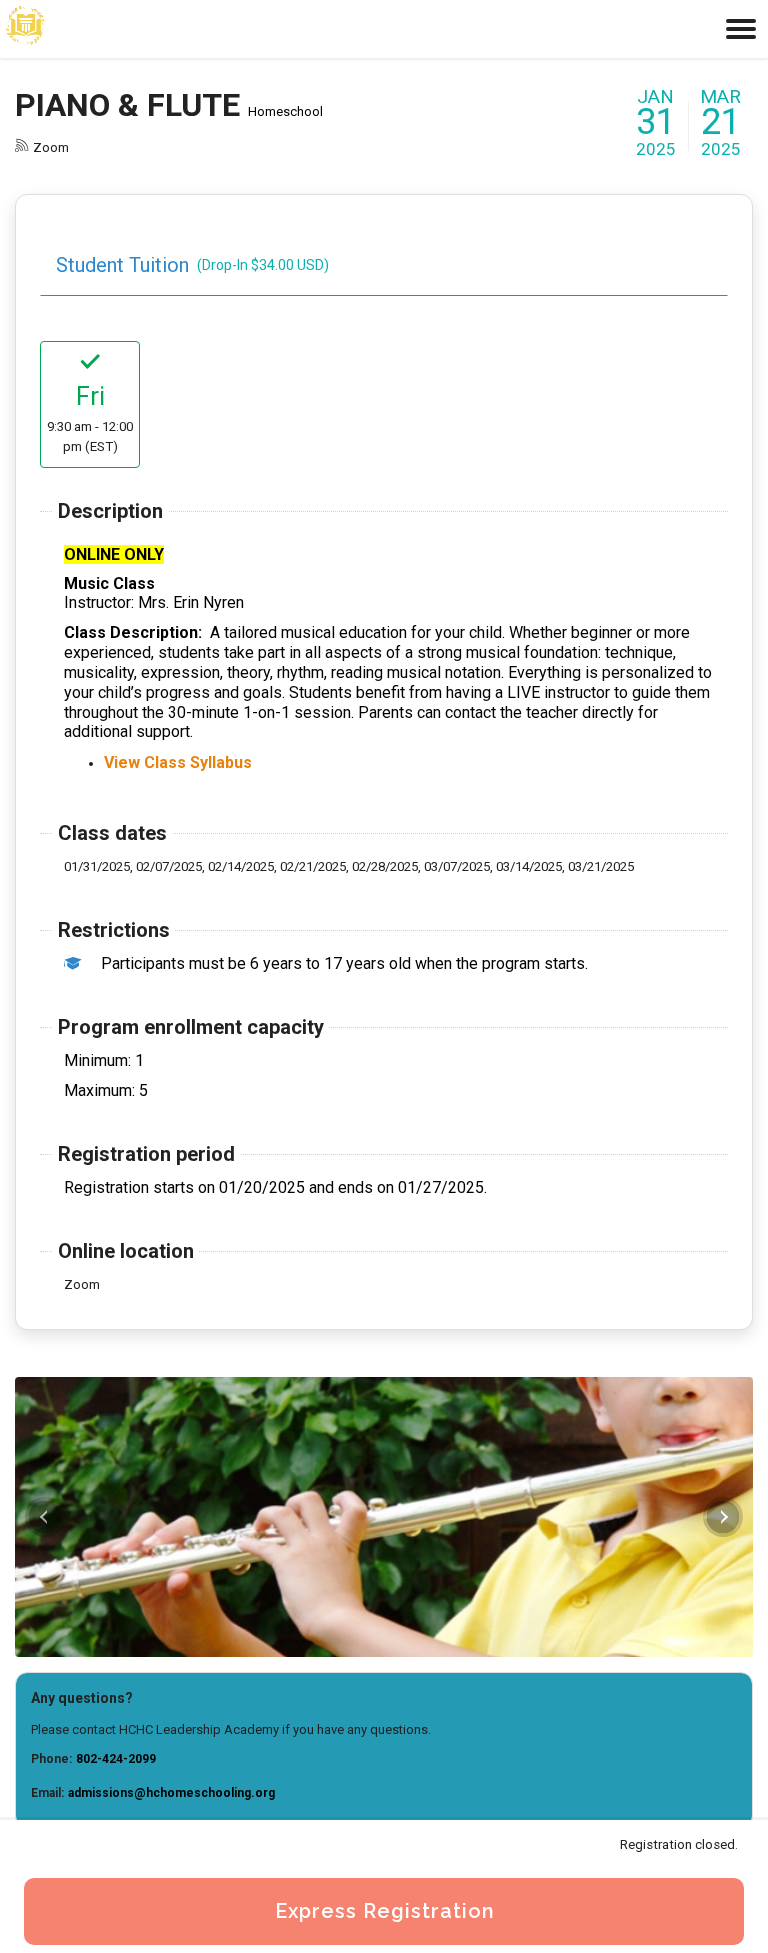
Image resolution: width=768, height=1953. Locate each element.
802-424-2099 (116, 1759)
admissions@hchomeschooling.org (171, 1793)
